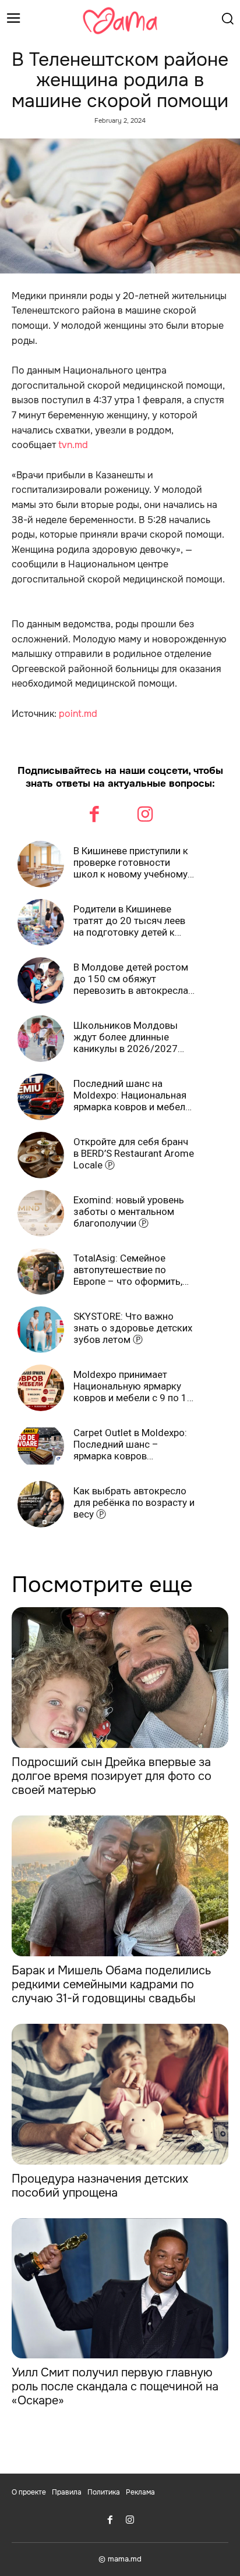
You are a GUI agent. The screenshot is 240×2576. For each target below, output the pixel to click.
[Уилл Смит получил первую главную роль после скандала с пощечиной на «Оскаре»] (120, 2289)
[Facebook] (95, 816)
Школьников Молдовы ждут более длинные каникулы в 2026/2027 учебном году (126, 1037)
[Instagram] (146, 816)
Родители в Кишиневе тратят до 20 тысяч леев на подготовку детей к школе (129, 921)
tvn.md (73, 445)
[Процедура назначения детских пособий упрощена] (120, 2094)
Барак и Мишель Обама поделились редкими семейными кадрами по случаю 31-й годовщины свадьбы (111, 1985)
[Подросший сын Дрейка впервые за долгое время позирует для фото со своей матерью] (120, 1678)
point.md (78, 714)
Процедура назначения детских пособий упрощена (100, 2186)
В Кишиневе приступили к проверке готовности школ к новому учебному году (131, 863)
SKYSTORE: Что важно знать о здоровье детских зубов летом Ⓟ (133, 1328)
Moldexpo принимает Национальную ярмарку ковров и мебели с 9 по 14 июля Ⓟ (133, 1386)
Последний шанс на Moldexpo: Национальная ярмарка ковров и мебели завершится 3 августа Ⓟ (132, 1095)
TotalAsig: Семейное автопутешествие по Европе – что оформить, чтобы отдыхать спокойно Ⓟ (134, 1270)
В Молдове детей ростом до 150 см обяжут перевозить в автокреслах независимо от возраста (133, 979)
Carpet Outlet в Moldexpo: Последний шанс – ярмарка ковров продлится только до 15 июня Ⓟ (130, 1445)
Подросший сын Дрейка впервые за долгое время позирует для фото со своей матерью (112, 1776)
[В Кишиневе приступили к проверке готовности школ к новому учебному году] (41, 864)
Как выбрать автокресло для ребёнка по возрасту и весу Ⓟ (134, 1503)
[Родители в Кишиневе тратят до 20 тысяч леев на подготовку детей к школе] (41, 922)
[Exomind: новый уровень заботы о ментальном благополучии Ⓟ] (41, 1213)
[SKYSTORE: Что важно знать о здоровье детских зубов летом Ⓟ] (41, 1330)
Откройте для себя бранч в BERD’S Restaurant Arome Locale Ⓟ (134, 1154)
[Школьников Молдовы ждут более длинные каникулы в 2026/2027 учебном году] (41, 1039)
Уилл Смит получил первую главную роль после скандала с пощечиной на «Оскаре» (115, 2387)
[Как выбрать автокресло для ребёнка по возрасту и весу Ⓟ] (41, 1504)
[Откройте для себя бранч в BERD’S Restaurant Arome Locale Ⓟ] (41, 1155)
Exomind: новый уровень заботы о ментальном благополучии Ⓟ (129, 1212)
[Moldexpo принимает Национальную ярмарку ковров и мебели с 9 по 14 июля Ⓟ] (41, 1388)
